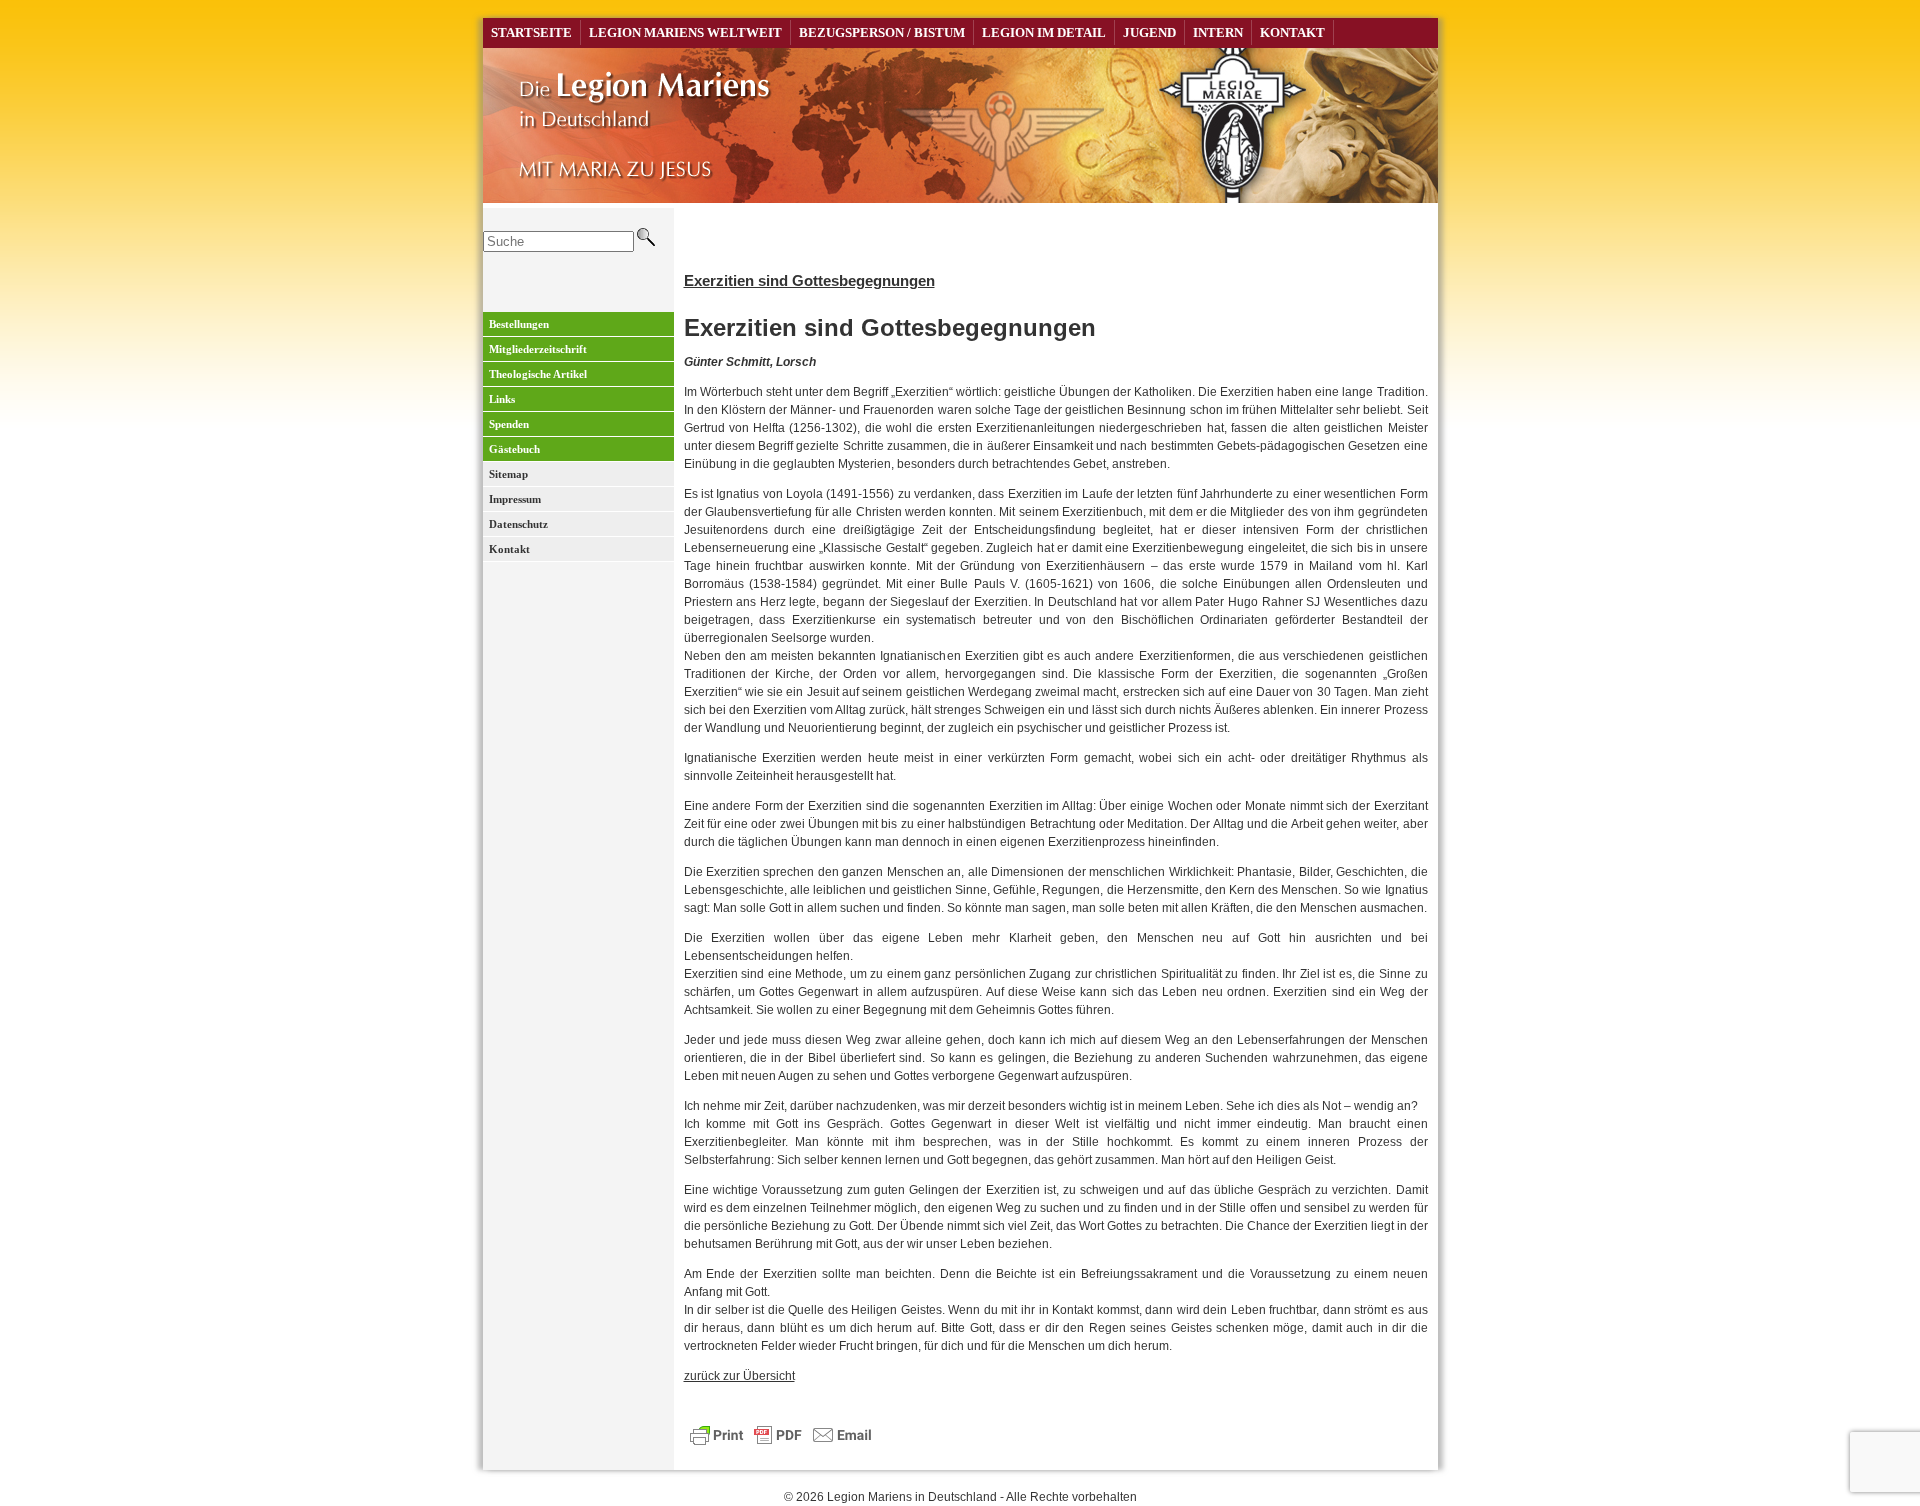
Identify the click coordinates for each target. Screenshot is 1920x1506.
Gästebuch (514, 449)
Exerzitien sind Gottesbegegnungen (809, 280)
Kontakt (1292, 32)
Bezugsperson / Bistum (882, 32)
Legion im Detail (1044, 32)
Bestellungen (519, 324)
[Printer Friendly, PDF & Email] (781, 1433)
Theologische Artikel (538, 374)
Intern (1218, 32)
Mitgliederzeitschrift (538, 349)
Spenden (509, 424)
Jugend (1149, 32)
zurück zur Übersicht (739, 1376)
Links (502, 399)
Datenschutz (518, 524)
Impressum (515, 499)
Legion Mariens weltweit (685, 32)
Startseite (531, 32)
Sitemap (508, 474)
